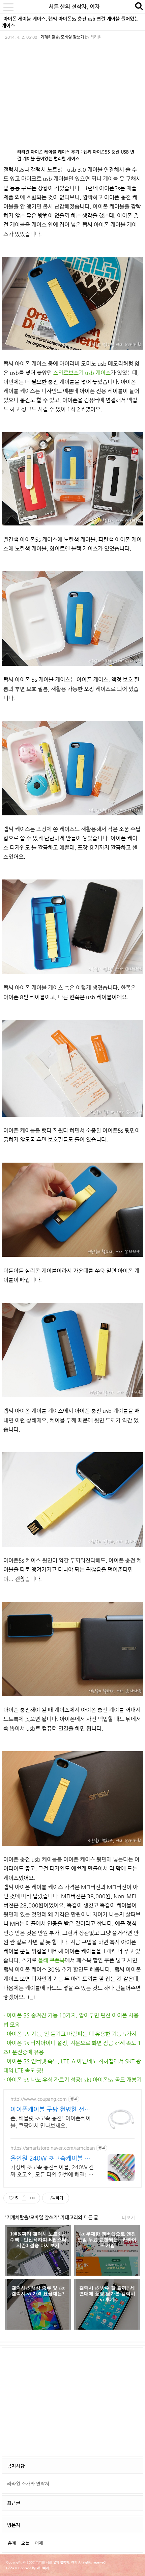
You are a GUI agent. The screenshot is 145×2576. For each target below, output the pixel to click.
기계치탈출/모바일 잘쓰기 (62, 37)
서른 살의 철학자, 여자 (74, 7)
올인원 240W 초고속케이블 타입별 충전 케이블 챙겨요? (50, 2158)
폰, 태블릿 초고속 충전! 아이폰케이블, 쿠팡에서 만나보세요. (51, 2122)
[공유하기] (24, 2198)
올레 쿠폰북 (51, 1960)
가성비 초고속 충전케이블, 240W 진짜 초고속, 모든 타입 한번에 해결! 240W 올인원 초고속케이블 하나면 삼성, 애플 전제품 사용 (52, 2171)
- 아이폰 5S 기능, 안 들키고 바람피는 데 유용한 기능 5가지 (70, 2034)
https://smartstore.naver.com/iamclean (53, 2148)
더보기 (128, 2218)
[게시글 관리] (33, 2198)
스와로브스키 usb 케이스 (82, 373)
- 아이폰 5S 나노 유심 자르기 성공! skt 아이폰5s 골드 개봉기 (72, 2080)
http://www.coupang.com (39, 2099)
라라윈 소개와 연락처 (28, 2484)
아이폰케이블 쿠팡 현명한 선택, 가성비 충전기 (51, 2109)
